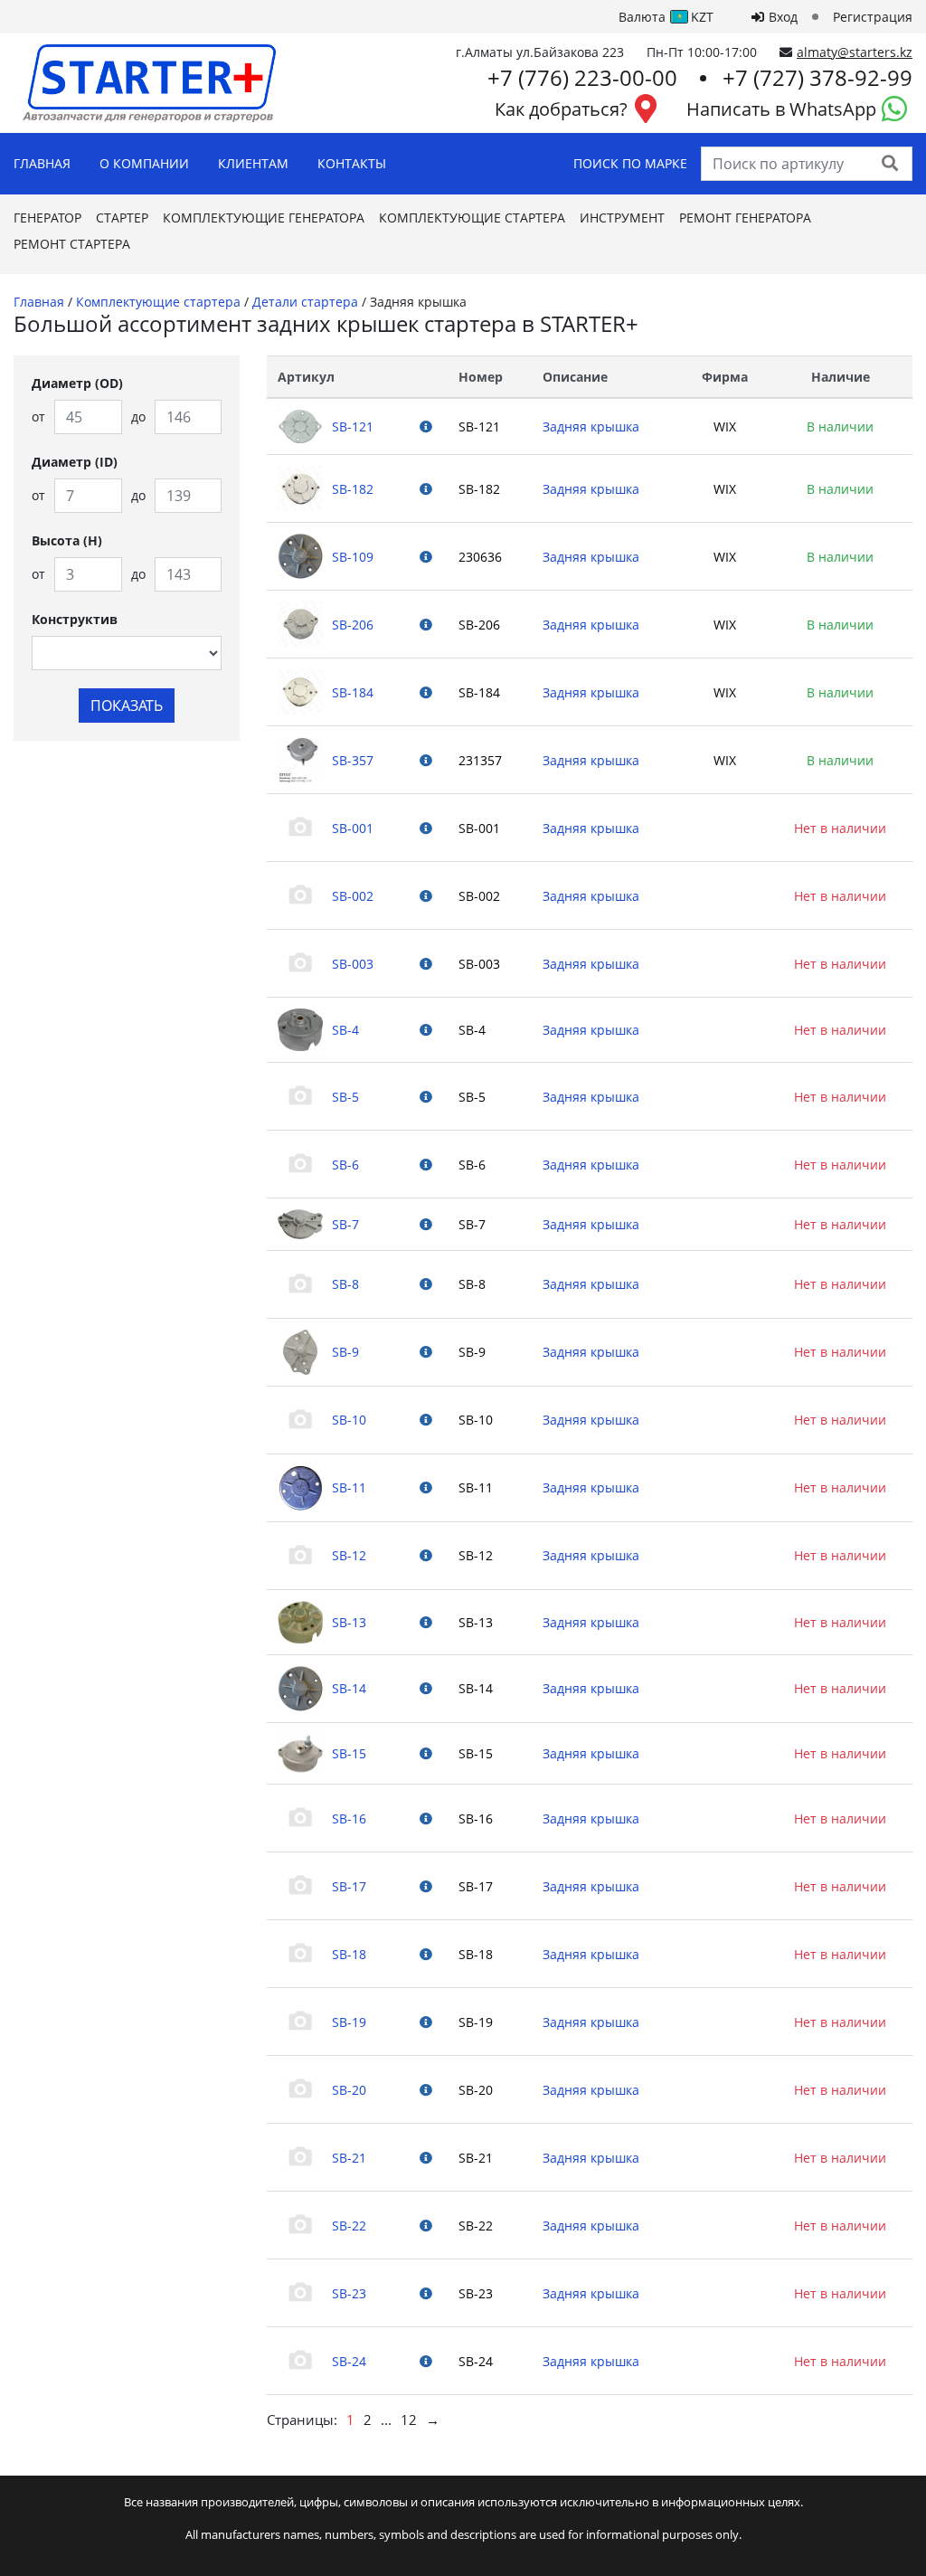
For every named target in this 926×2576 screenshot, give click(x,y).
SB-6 (345, 1165)
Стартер (122, 218)
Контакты (352, 163)
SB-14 (349, 1688)
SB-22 (349, 2226)
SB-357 (353, 760)
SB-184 (353, 692)
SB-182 (353, 489)
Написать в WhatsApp (781, 109)
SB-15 (349, 1753)
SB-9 (345, 1352)
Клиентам (253, 163)
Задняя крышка (591, 426)
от (38, 417)
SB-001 (353, 828)
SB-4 (345, 1030)
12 (409, 2420)
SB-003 (353, 964)
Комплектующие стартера (472, 218)
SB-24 (349, 2361)
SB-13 (349, 1622)
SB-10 (349, 1420)
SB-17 (349, 1886)
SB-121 (353, 426)
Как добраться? (561, 109)
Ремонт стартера (72, 244)
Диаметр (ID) (75, 462)
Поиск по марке (630, 163)
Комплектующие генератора (264, 218)
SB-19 (349, 2022)
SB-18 (349, 1954)
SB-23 (349, 2293)
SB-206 (353, 625)
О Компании (144, 163)
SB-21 (349, 2158)
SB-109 (353, 557)
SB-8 (345, 1284)
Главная (42, 163)
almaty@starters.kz (855, 52)
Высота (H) (67, 540)
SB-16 (349, 1818)
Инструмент (622, 218)
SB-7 (345, 1224)
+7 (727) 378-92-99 (817, 77)
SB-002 (353, 896)
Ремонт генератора (745, 218)
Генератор (47, 218)
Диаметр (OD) (77, 383)
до (138, 417)
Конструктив (75, 619)
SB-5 (345, 1097)
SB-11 (349, 1487)
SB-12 (349, 1555)
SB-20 (349, 2090)
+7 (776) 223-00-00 (582, 77)
